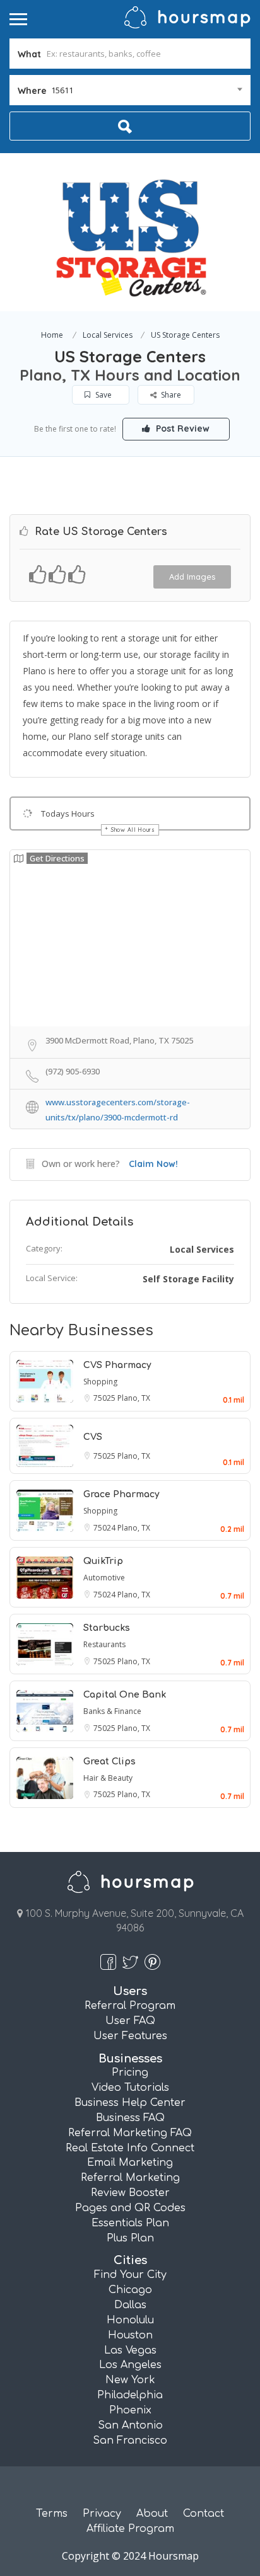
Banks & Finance (112, 1711)
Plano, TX (134, 1398)
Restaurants (104, 1644)
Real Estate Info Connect (130, 2148)
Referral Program (130, 2006)
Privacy (102, 2514)
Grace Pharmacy (121, 1494)
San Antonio (130, 2425)
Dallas (130, 2305)
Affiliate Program (130, 2529)
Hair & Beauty (108, 1778)
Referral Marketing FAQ (130, 2133)
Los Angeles (130, 2365)
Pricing (130, 2073)
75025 (105, 1398)
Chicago (130, 2290)
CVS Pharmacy (117, 1365)
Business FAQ (130, 2118)
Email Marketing (130, 2163)
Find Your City (130, 2275)
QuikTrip (103, 1561)
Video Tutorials (130, 2088)
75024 (105, 1528)
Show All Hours (133, 830)
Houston (130, 2335)
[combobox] (130, 90)
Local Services (108, 335)
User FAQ (130, 2021)
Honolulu (130, 2320)
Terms (52, 2514)
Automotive (104, 1578)
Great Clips (109, 1762)
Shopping (100, 1382)
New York (130, 2380)
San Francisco (130, 2441)
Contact (204, 2514)
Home (52, 335)
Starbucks (107, 1628)
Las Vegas (130, 2350)
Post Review (181, 428)
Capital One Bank (125, 1695)
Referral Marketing (130, 2178)
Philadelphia (130, 2395)
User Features (130, 2036)
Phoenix (130, 2410)
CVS (93, 1437)
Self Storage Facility (188, 1279)
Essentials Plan (130, 2223)
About (152, 2514)
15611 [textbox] (62, 90)
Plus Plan (130, 2238)
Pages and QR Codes (130, 2208)
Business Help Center (130, 2103)
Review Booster (130, 2193)
